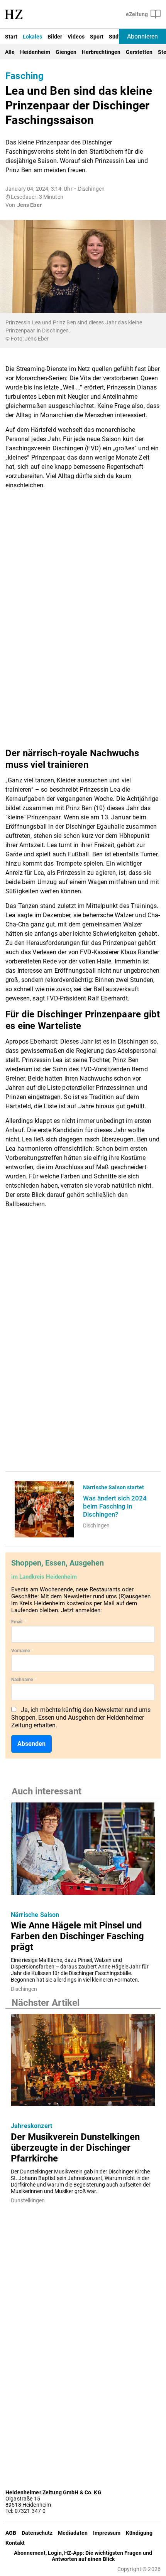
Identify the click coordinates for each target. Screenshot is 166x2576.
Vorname (22, 1651)
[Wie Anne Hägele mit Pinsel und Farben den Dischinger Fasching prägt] (83, 1851)
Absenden (31, 1744)
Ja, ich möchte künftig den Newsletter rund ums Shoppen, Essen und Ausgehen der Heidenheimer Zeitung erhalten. (81, 1718)
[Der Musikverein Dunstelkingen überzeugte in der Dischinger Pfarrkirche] (83, 2062)
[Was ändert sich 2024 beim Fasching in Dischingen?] (44, 1509)
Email (19, 1622)
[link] (117, 1506)
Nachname (24, 1680)
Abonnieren (142, 36)
